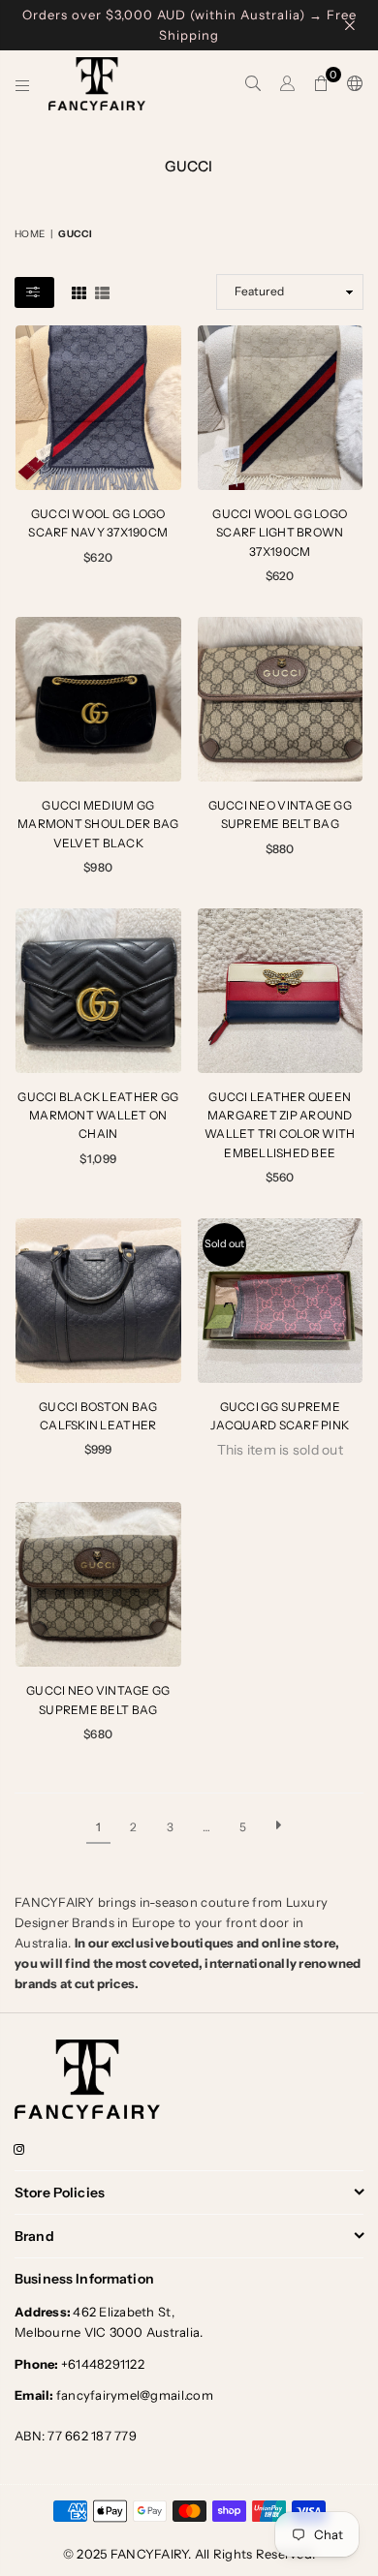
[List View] (102, 291)
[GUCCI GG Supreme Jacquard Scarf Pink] (281, 1301)
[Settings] (351, 84)
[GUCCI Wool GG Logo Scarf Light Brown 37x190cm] (281, 408)
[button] (321, 84)
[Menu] (23, 84)
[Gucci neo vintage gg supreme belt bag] (281, 700)
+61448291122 (79, 2364)
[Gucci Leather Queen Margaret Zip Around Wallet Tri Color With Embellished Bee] (281, 991)
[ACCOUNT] (287, 84)
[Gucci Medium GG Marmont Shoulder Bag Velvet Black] (98, 700)
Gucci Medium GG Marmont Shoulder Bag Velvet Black (98, 824)
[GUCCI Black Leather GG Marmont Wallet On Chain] (98, 991)
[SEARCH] (253, 84)
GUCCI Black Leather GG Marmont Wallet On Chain (98, 1115)
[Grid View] (79, 291)
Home (30, 234)
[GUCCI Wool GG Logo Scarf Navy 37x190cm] (98, 408)
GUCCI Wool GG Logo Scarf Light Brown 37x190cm (280, 532)
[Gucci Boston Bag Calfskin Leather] (98, 1301)
